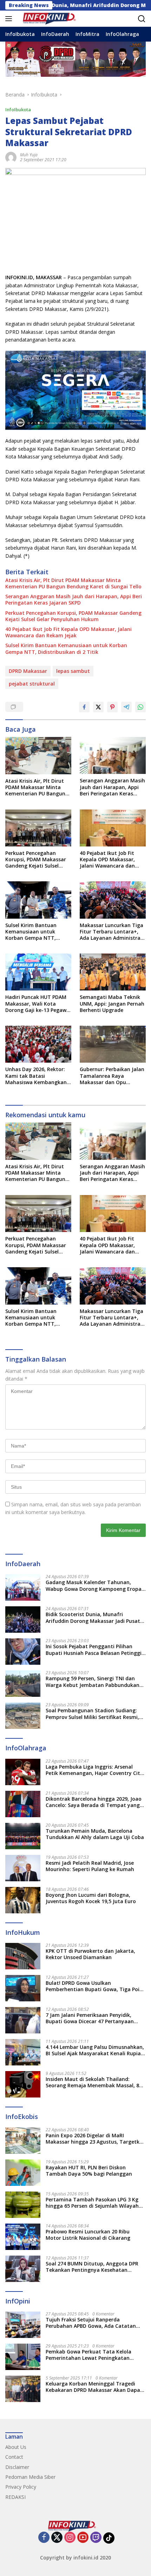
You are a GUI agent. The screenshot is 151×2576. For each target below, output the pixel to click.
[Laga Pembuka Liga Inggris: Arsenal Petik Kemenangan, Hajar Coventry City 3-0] (23, 1772)
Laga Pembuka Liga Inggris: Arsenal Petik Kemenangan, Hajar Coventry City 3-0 (94, 1770)
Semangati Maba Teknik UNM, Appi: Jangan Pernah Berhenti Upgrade (112, 1003)
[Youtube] (83, 2538)
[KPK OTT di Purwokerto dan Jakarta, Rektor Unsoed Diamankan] (23, 1956)
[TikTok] (109, 2538)
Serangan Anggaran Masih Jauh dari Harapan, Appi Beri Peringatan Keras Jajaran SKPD (74, 600)
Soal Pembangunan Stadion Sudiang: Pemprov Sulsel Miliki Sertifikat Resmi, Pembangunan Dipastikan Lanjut (92, 1714)
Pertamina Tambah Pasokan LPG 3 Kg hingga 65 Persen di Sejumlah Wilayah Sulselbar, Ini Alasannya (92, 2203)
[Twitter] (57, 2538)
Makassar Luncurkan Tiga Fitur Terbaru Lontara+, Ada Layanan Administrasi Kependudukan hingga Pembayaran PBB (112, 932)
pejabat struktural (32, 684)
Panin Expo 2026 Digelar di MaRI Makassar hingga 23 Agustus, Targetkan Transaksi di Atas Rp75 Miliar (96, 2139)
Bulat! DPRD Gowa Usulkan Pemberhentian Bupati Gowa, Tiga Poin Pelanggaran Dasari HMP (94, 1986)
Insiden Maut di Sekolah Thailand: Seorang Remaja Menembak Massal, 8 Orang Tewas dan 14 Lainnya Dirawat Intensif (92, 2082)
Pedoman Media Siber (30, 2477)
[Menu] (10, 19)
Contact (14, 2457)
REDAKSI (15, 2497)
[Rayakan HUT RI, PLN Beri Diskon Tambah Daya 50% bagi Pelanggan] (23, 2173)
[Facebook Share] (84, 707)
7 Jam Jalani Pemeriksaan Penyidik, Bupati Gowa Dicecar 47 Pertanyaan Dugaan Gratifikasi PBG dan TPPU (90, 2018)
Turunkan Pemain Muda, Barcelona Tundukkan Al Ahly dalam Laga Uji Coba (95, 1834)
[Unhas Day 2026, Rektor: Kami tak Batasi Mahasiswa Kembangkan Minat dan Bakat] (38, 1044)
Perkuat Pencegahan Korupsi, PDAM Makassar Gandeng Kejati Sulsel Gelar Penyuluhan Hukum (73, 616)
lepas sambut (73, 671)
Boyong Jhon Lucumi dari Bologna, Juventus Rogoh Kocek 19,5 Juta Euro (91, 1898)
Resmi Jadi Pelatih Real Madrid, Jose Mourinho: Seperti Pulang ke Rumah (90, 1866)
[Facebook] (44, 2538)
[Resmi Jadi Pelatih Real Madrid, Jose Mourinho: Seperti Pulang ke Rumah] (23, 1868)
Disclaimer (17, 2467)
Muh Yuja (29, 155)
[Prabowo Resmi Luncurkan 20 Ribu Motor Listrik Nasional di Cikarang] (23, 2237)
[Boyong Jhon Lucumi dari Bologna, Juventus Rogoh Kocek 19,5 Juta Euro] (23, 1900)
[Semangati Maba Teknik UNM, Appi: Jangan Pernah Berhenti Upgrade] (113, 972)
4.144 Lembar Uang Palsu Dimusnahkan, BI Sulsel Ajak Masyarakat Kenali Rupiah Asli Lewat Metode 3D (95, 2050)
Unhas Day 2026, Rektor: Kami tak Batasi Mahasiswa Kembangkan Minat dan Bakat (36, 1076)
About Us (16, 2447)
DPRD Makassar (28, 671)
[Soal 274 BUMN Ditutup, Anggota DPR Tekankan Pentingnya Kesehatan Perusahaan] (23, 2269)
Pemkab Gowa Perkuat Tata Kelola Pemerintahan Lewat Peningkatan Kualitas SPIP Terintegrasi (88, 2355)
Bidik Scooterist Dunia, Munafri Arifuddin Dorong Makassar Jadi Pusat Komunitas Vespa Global (93, 1618)
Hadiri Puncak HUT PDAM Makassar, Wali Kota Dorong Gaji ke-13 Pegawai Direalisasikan (38, 1004)
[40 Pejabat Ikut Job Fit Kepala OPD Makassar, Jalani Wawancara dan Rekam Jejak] (113, 828)
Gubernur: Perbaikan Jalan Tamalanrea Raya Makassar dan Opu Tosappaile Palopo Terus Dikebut (112, 1076)
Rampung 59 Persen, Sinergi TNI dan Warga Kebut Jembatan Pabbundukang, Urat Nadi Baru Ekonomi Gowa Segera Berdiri (95, 1682)
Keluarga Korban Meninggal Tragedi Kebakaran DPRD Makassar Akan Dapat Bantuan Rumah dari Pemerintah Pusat (94, 2387)
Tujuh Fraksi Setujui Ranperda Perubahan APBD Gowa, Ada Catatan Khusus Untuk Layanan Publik (91, 2323)
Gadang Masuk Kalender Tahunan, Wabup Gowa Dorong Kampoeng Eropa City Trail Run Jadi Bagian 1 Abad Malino (96, 1586)
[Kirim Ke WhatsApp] (140, 707)
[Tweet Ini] (98, 707)
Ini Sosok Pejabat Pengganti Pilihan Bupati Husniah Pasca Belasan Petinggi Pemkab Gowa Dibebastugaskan (94, 1650)
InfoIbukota (18, 110)
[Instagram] (70, 2538)
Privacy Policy (21, 2487)
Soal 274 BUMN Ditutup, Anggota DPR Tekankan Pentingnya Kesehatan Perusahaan (92, 2267)
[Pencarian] (142, 19)
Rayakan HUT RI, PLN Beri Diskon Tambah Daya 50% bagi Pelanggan (89, 2171)
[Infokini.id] (52, 19)
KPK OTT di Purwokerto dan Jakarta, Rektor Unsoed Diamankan (90, 1954)
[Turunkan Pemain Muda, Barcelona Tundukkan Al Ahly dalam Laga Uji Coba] (23, 1836)
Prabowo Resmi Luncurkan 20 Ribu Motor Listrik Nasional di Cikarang (88, 2235)
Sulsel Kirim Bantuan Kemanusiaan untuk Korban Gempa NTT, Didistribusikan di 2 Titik (66, 649)
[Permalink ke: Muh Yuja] (11, 157)
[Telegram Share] (126, 707)
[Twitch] (96, 2538)
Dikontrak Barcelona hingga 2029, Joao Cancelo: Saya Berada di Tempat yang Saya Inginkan (94, 1802)
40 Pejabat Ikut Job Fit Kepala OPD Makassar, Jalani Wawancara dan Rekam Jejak (68, 632)
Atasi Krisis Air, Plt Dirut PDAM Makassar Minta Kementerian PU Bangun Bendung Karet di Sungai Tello (73, 583)
